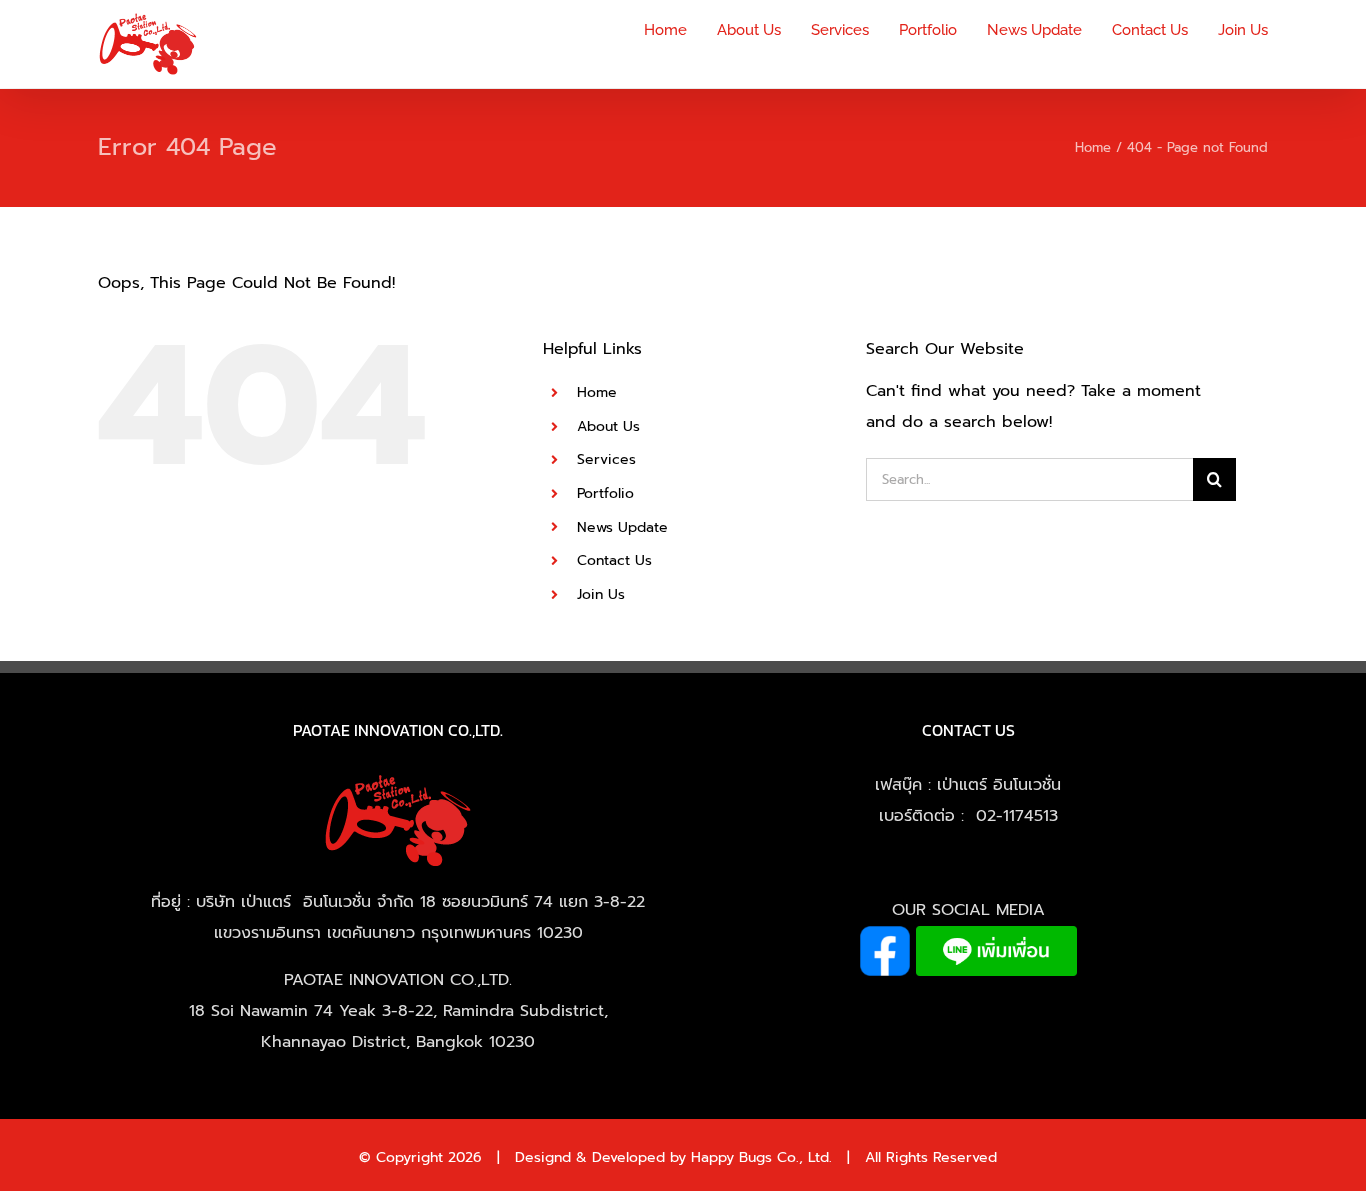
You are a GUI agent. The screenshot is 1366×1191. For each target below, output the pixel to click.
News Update (622, 527)
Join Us (601, 594)
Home (597, 392)
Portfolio (605, 493)
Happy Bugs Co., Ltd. (761, 1157)
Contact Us (614, 560)
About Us (608, 426)
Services (606, 459)
